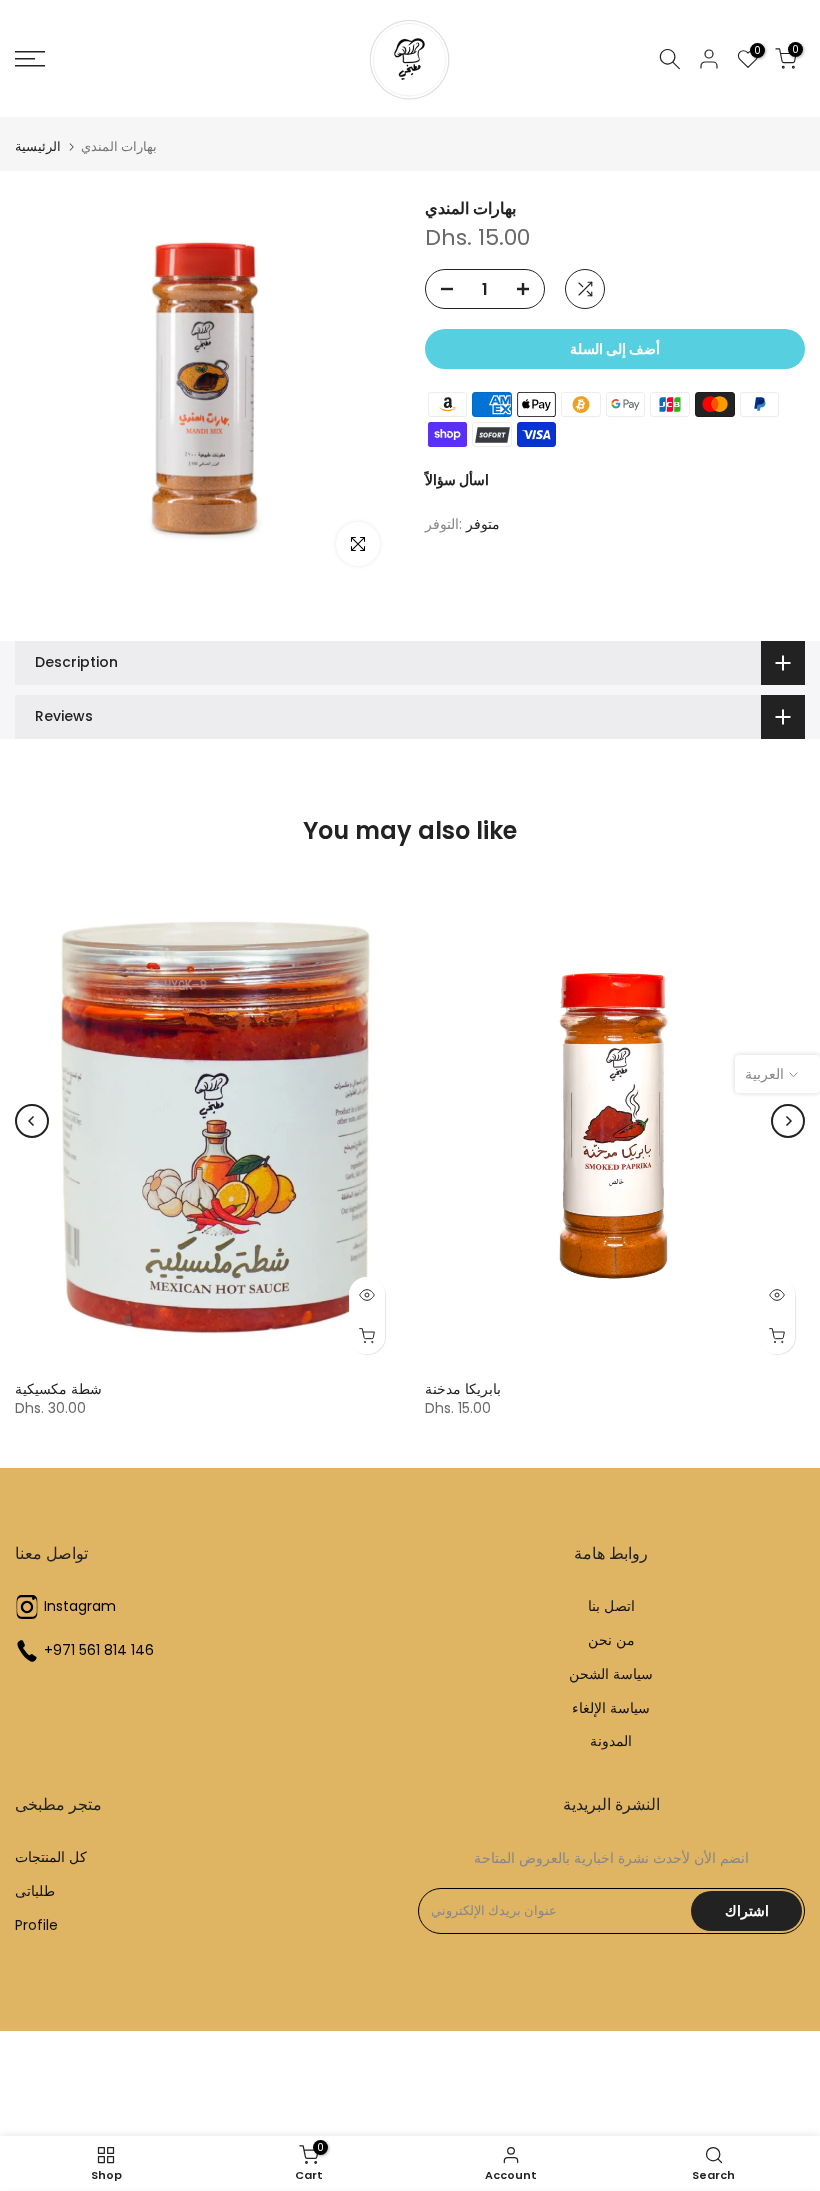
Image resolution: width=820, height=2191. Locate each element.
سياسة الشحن (611, 1674)
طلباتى (35, 1891)
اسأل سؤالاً (457, 480)
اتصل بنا (611, 1606)
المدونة (611, 1741)
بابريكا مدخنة (463, 1389)
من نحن (611, 1640)
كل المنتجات (51, 1857)
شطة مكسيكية (58, 1389)
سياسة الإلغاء (611, 1708)
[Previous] (32, 1121)
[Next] (788, 1121)
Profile (36, 1925)
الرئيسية (38, 146)
